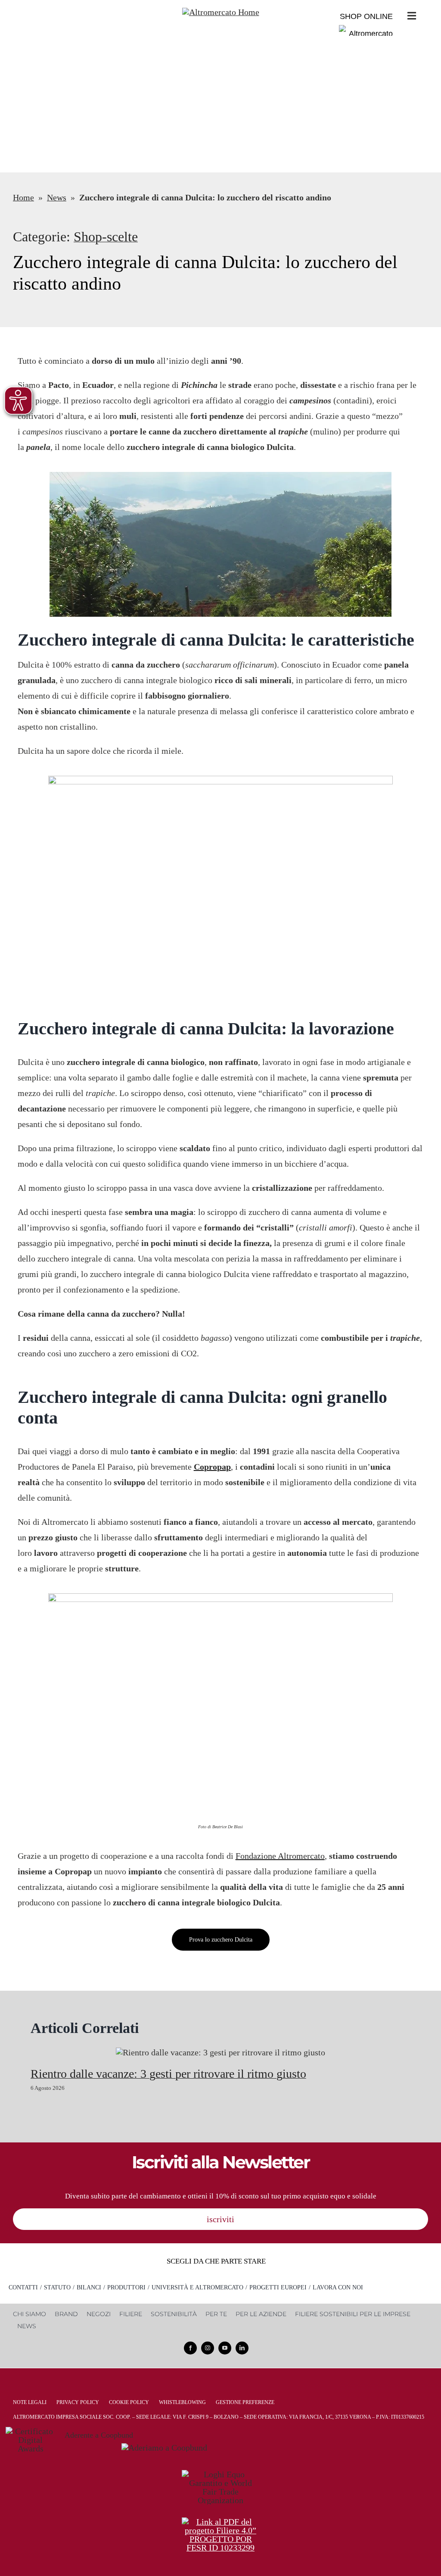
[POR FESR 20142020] (220, 2522)
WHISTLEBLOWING (182, 2402)
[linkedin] (242, 2348)
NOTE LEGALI (30, 2402)
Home (23, 197)
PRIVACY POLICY (78, 2402)
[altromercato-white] (221, 12)
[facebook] (190, 2348)
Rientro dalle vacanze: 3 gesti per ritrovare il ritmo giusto (168, 2074)
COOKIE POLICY (129, 2402)
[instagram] (208, 2348)
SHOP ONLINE (366, 16)
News (57, 197)
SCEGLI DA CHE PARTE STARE (216, 2261)
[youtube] (225, 2348)
